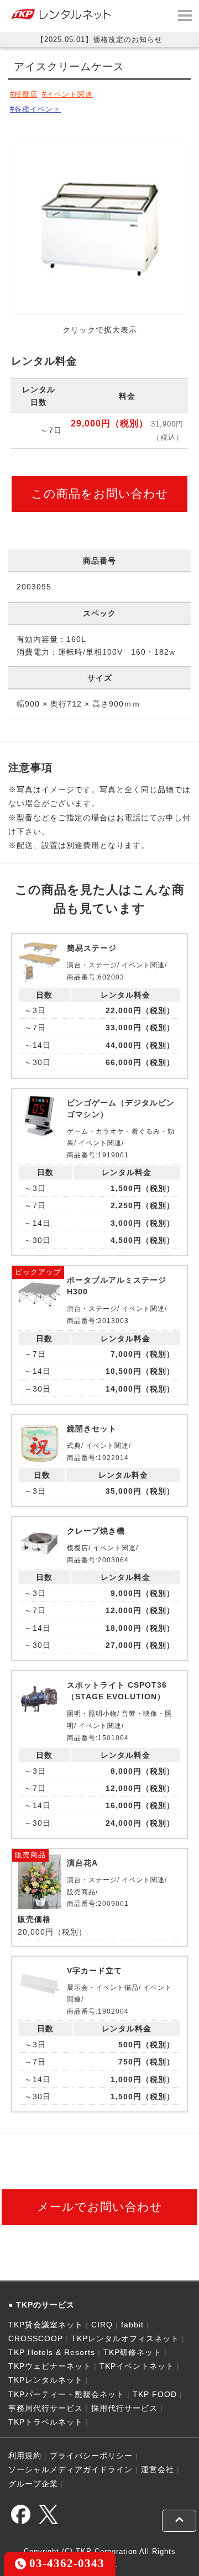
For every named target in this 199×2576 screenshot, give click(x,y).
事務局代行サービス (46, 2408)
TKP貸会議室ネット (46, 2325)
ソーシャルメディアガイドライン (70, 2469)
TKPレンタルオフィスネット (125, 2338)
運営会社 (158, 2469)
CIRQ (102, 2325)
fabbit (132, 2325)
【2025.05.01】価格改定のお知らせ (99, 39)
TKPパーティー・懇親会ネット (66, 2394)
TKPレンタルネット (46, 2380)
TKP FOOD (155, 2394)
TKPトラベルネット (46, 2422)
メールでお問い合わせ (100, 2207)
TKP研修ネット (132, 2352)
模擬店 (26, 94)
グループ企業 (33, 2484)
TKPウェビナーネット (50, 2366)
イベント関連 (70, 94)
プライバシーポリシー (91, 2456)
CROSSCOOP (36, 2338)
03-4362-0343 (65, 2563)
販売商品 (30, 1855)
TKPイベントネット (137, 2366)
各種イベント (38, 109)
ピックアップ (38, 1272)
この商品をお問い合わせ (100, 494)
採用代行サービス (124, 2408)
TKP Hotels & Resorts (52, 2352)
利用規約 (25, 2456)
